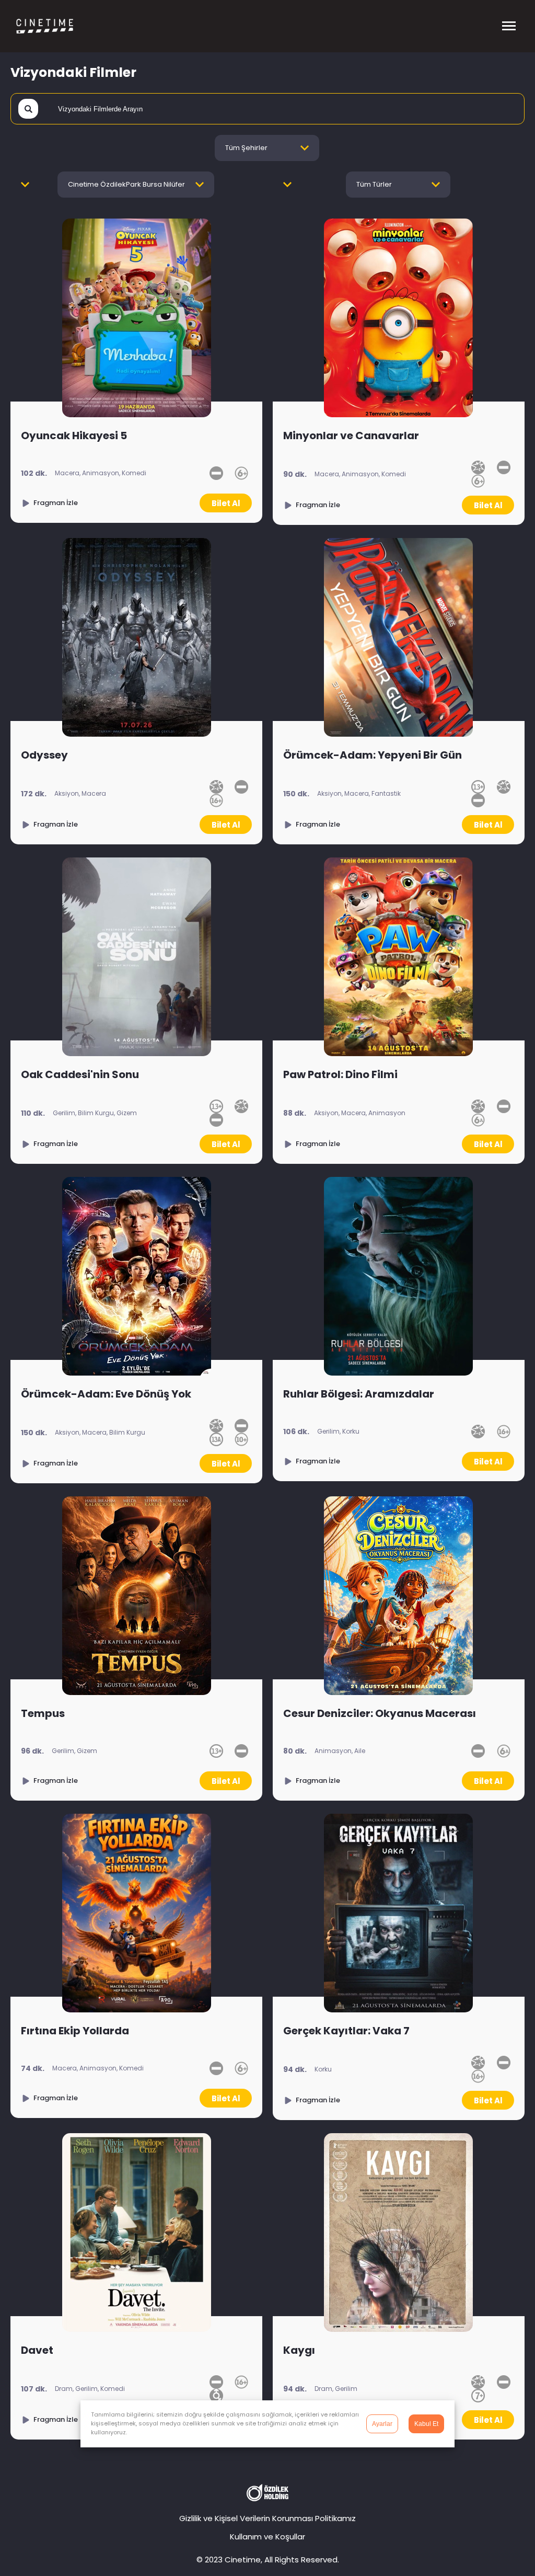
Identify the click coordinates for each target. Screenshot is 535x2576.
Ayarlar (382, 2424)
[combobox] (267, 148)
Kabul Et (426, 2424)
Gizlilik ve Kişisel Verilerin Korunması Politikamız (267, 2518)
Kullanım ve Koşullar (267, 2537)
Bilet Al (226, 503)
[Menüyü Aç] (509, 26)
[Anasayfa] (60, 26)
